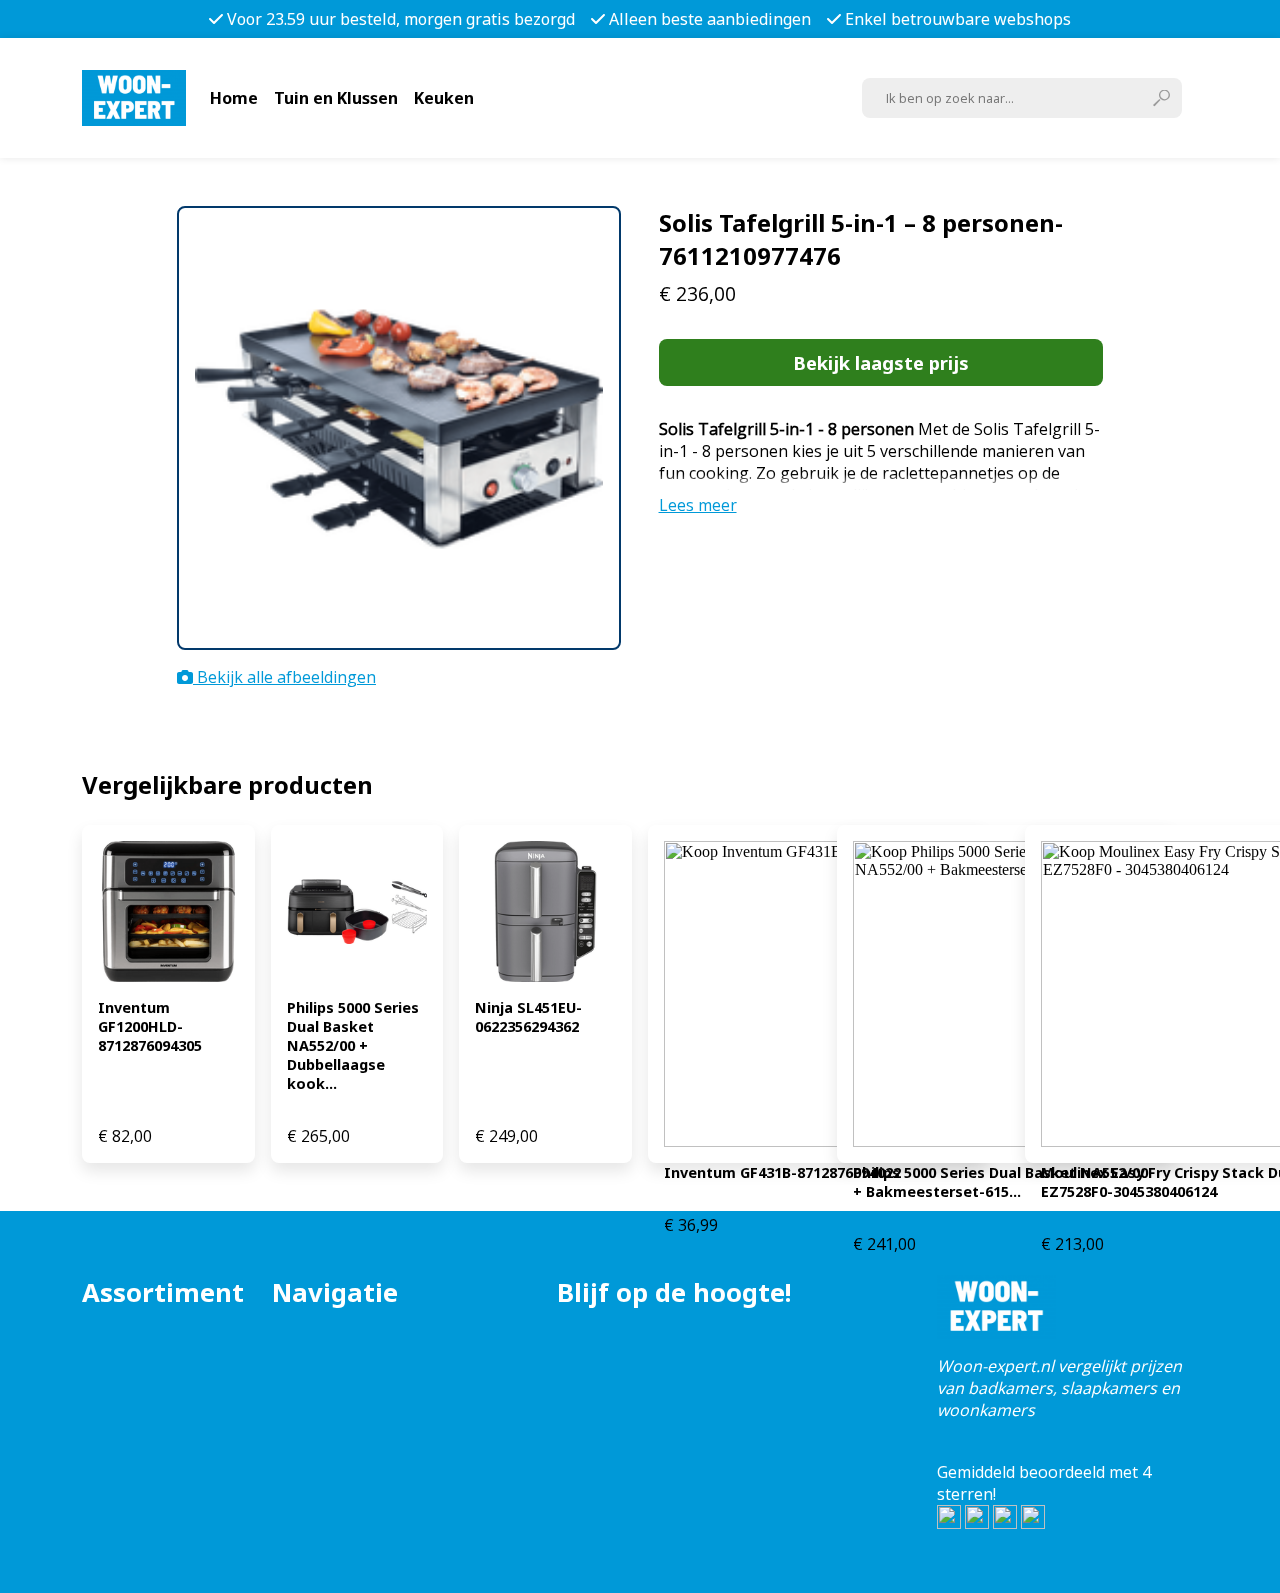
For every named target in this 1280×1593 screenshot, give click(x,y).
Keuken (444, 98)
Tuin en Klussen (336, 98)
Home (234, 98)
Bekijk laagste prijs (881, 362)
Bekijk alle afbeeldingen (284, 677)
